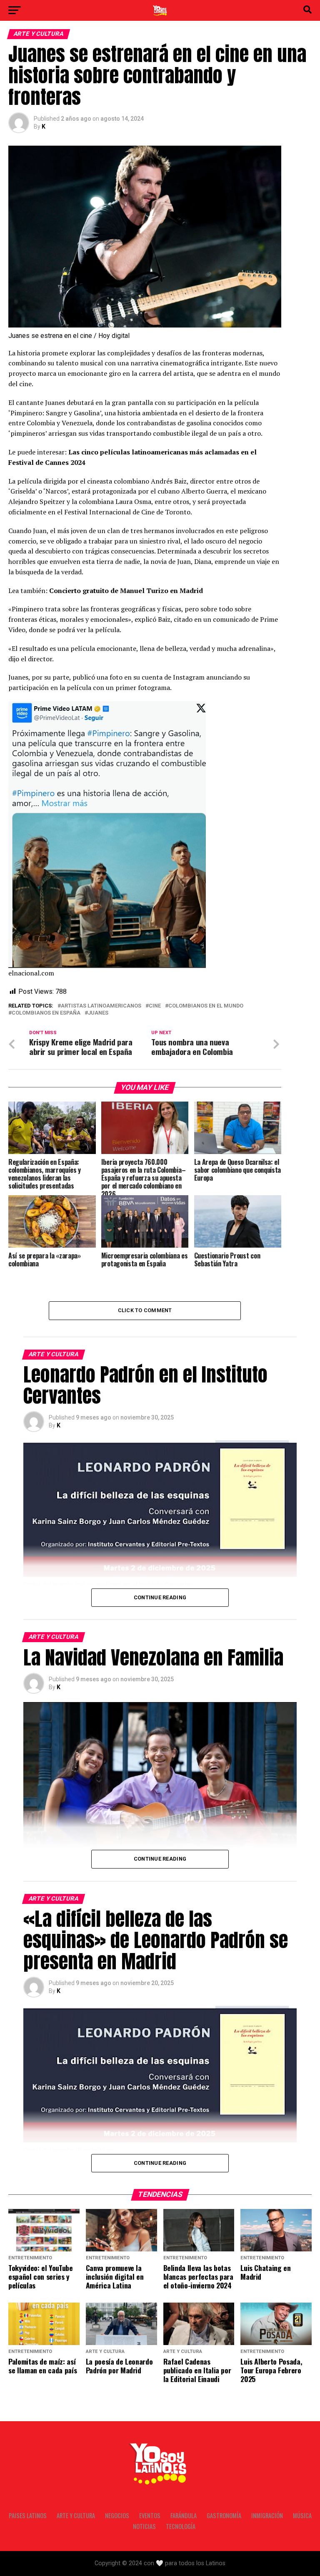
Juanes (98, 1013)
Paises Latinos (28, 2515)
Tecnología (181, 2526)
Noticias (144, 2526)
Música (302, 2515)
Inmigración (267, 2515)
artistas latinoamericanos (101, 1006)
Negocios (117, 2515)
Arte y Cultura (76, 2515)
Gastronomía (224, 2515)
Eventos (150, 2515)
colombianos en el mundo (206, 1006)
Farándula (184, 2515)
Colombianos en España (46, 1013)
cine (155, 1006)
